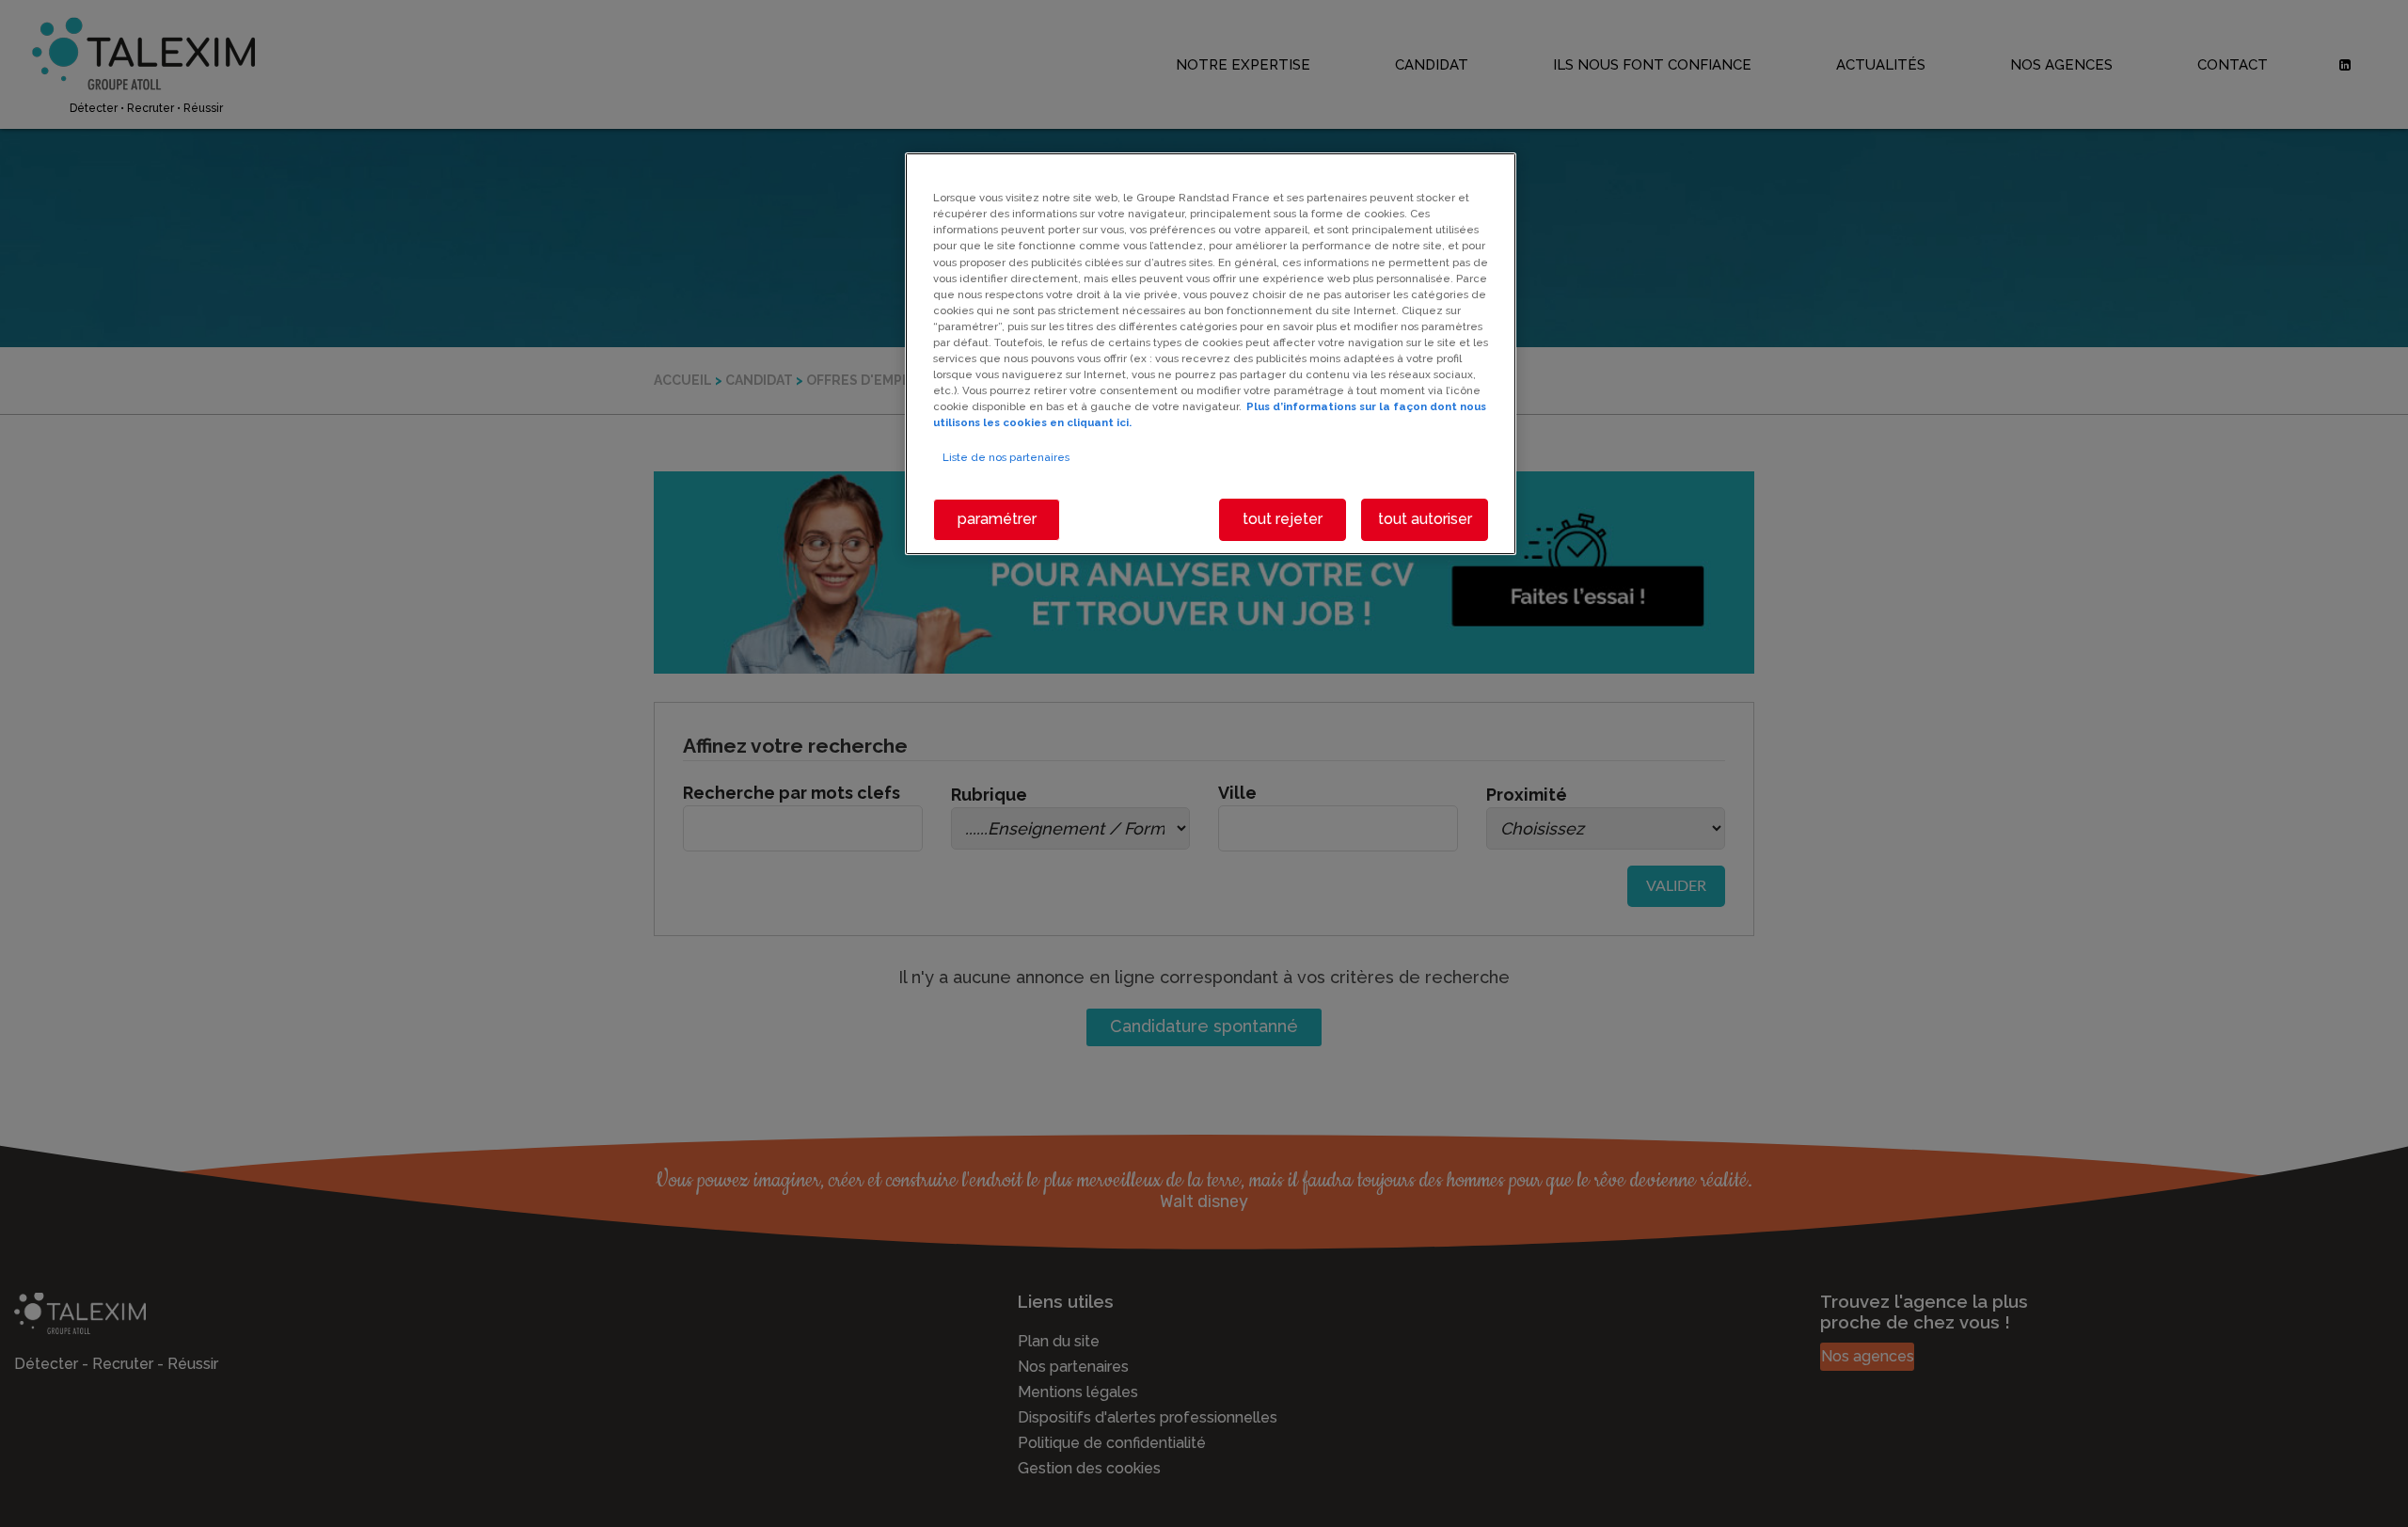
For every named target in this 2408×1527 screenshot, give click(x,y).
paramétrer (997, 519)
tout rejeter (1283, 519)
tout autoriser (1425, 519)
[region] (1211, 353)
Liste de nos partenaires (1006, 457)
